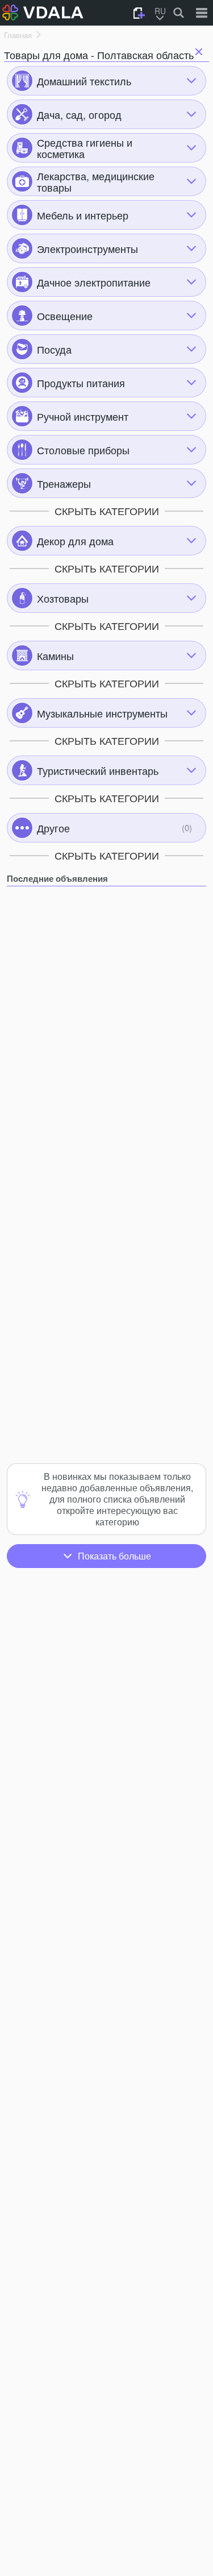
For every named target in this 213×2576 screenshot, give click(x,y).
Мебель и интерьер (83, 215)
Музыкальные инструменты (102, 713)
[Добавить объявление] (139, 13)
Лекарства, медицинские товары (96, 181)
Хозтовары (63, 598)
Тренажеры (64, 483)
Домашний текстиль (84, 81)
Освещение (65, 316)
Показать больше (114, 1556)
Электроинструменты (87, 248)
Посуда (54, 349)
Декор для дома (75, 541)
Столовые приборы (83, 450)
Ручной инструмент (83, 416)
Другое (53, 828)
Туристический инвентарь (98, 770)
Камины (55, 656)
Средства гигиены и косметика (85, 148)
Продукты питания (81, 383)
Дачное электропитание (94, 282)
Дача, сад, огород (79, 114)
